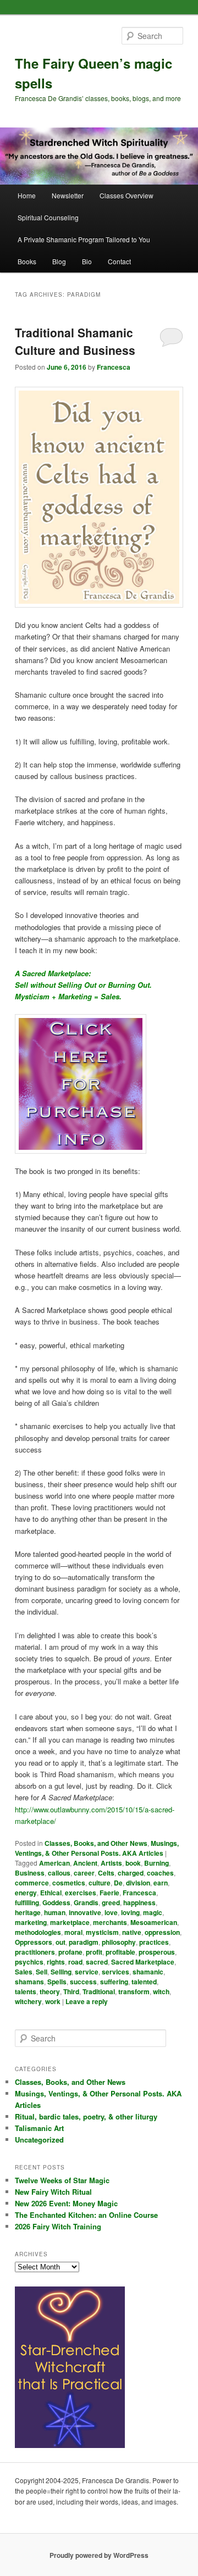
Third (71, 1991)
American (54, 1863)
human (55, 1912)
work (53, 2001)
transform (134, 1991)
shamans (29, 1982)
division (138, 1883)
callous (59, 1873)
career (84, 1873)
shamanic (148, 1972)
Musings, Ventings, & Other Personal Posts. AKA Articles (97, 1848)
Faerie (109, 1893)
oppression (162, 1932)
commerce (32, 1883)
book (133, 1863)
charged (131, 1873)
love (111, 1912)
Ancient (85, 1863)
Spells (57, 1982)
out (61, 1942)
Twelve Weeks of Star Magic (62, 2180)
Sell (42, 1972)
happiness (139, 1902)
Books (27, 261)
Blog (59, 261)
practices (154, 1942)
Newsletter (68, 195)
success (83, 1982)
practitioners (35, 1952)
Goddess (56, 1902)
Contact (119, 261)
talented (144, 1982)
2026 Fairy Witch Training (58, 2226)
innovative (85, 1912)
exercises (81, 1893)
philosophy (119, 1942)
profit (94, 1952)
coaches (160, 1873)
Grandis (86, 1902)
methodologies (38, 1932)
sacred (97, 1962)
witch (161, 1991)
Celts (106, 1873)
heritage (28, 1912)
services (116, 1972)
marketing (31, 1922)
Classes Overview (127, 195)
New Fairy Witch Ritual (53, 2192)
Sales (24, 1972)
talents (26, 1991)
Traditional (99, 1991)
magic (153, 1912)
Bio (87, 261)
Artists (111, 1863)
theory (50, 1991)
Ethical (51, 1893)
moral (73, 1932)
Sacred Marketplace (143, 1962)
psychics (29, 1962)
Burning (156, 1863)
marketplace (70, 1922)
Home (27, 195)
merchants (110, 1922)
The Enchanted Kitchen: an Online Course (86, 2215)
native (132, 1932)
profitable (120, 1952)
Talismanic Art (39, 2128)
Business (30, 1873)
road (75, 1962)
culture (100, 1883)
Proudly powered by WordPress (99, 2555)
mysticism (102, 1932)
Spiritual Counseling (48, 217)
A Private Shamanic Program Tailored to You (84, 239)
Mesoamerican (154, 1922)
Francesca (114, 367)
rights (56, 1962)
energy (26, 1893)
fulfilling (27, 1902)
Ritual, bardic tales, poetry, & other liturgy (86, 2116)
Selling (61, 1972)
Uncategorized (39, 2140)
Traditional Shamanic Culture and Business (75, 341)
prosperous (157, 1952)
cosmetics (69, 1883)
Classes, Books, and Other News (96, 1843)
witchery (28, 2001)
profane (70, 1952)
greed (111, 1902)
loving (130, 1912)
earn (161, 1883)
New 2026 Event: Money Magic (66, 2203)
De (118, 1883)
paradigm (84, 1942)
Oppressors (34, 1942)
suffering (114, 1982)
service (87, 1972)
